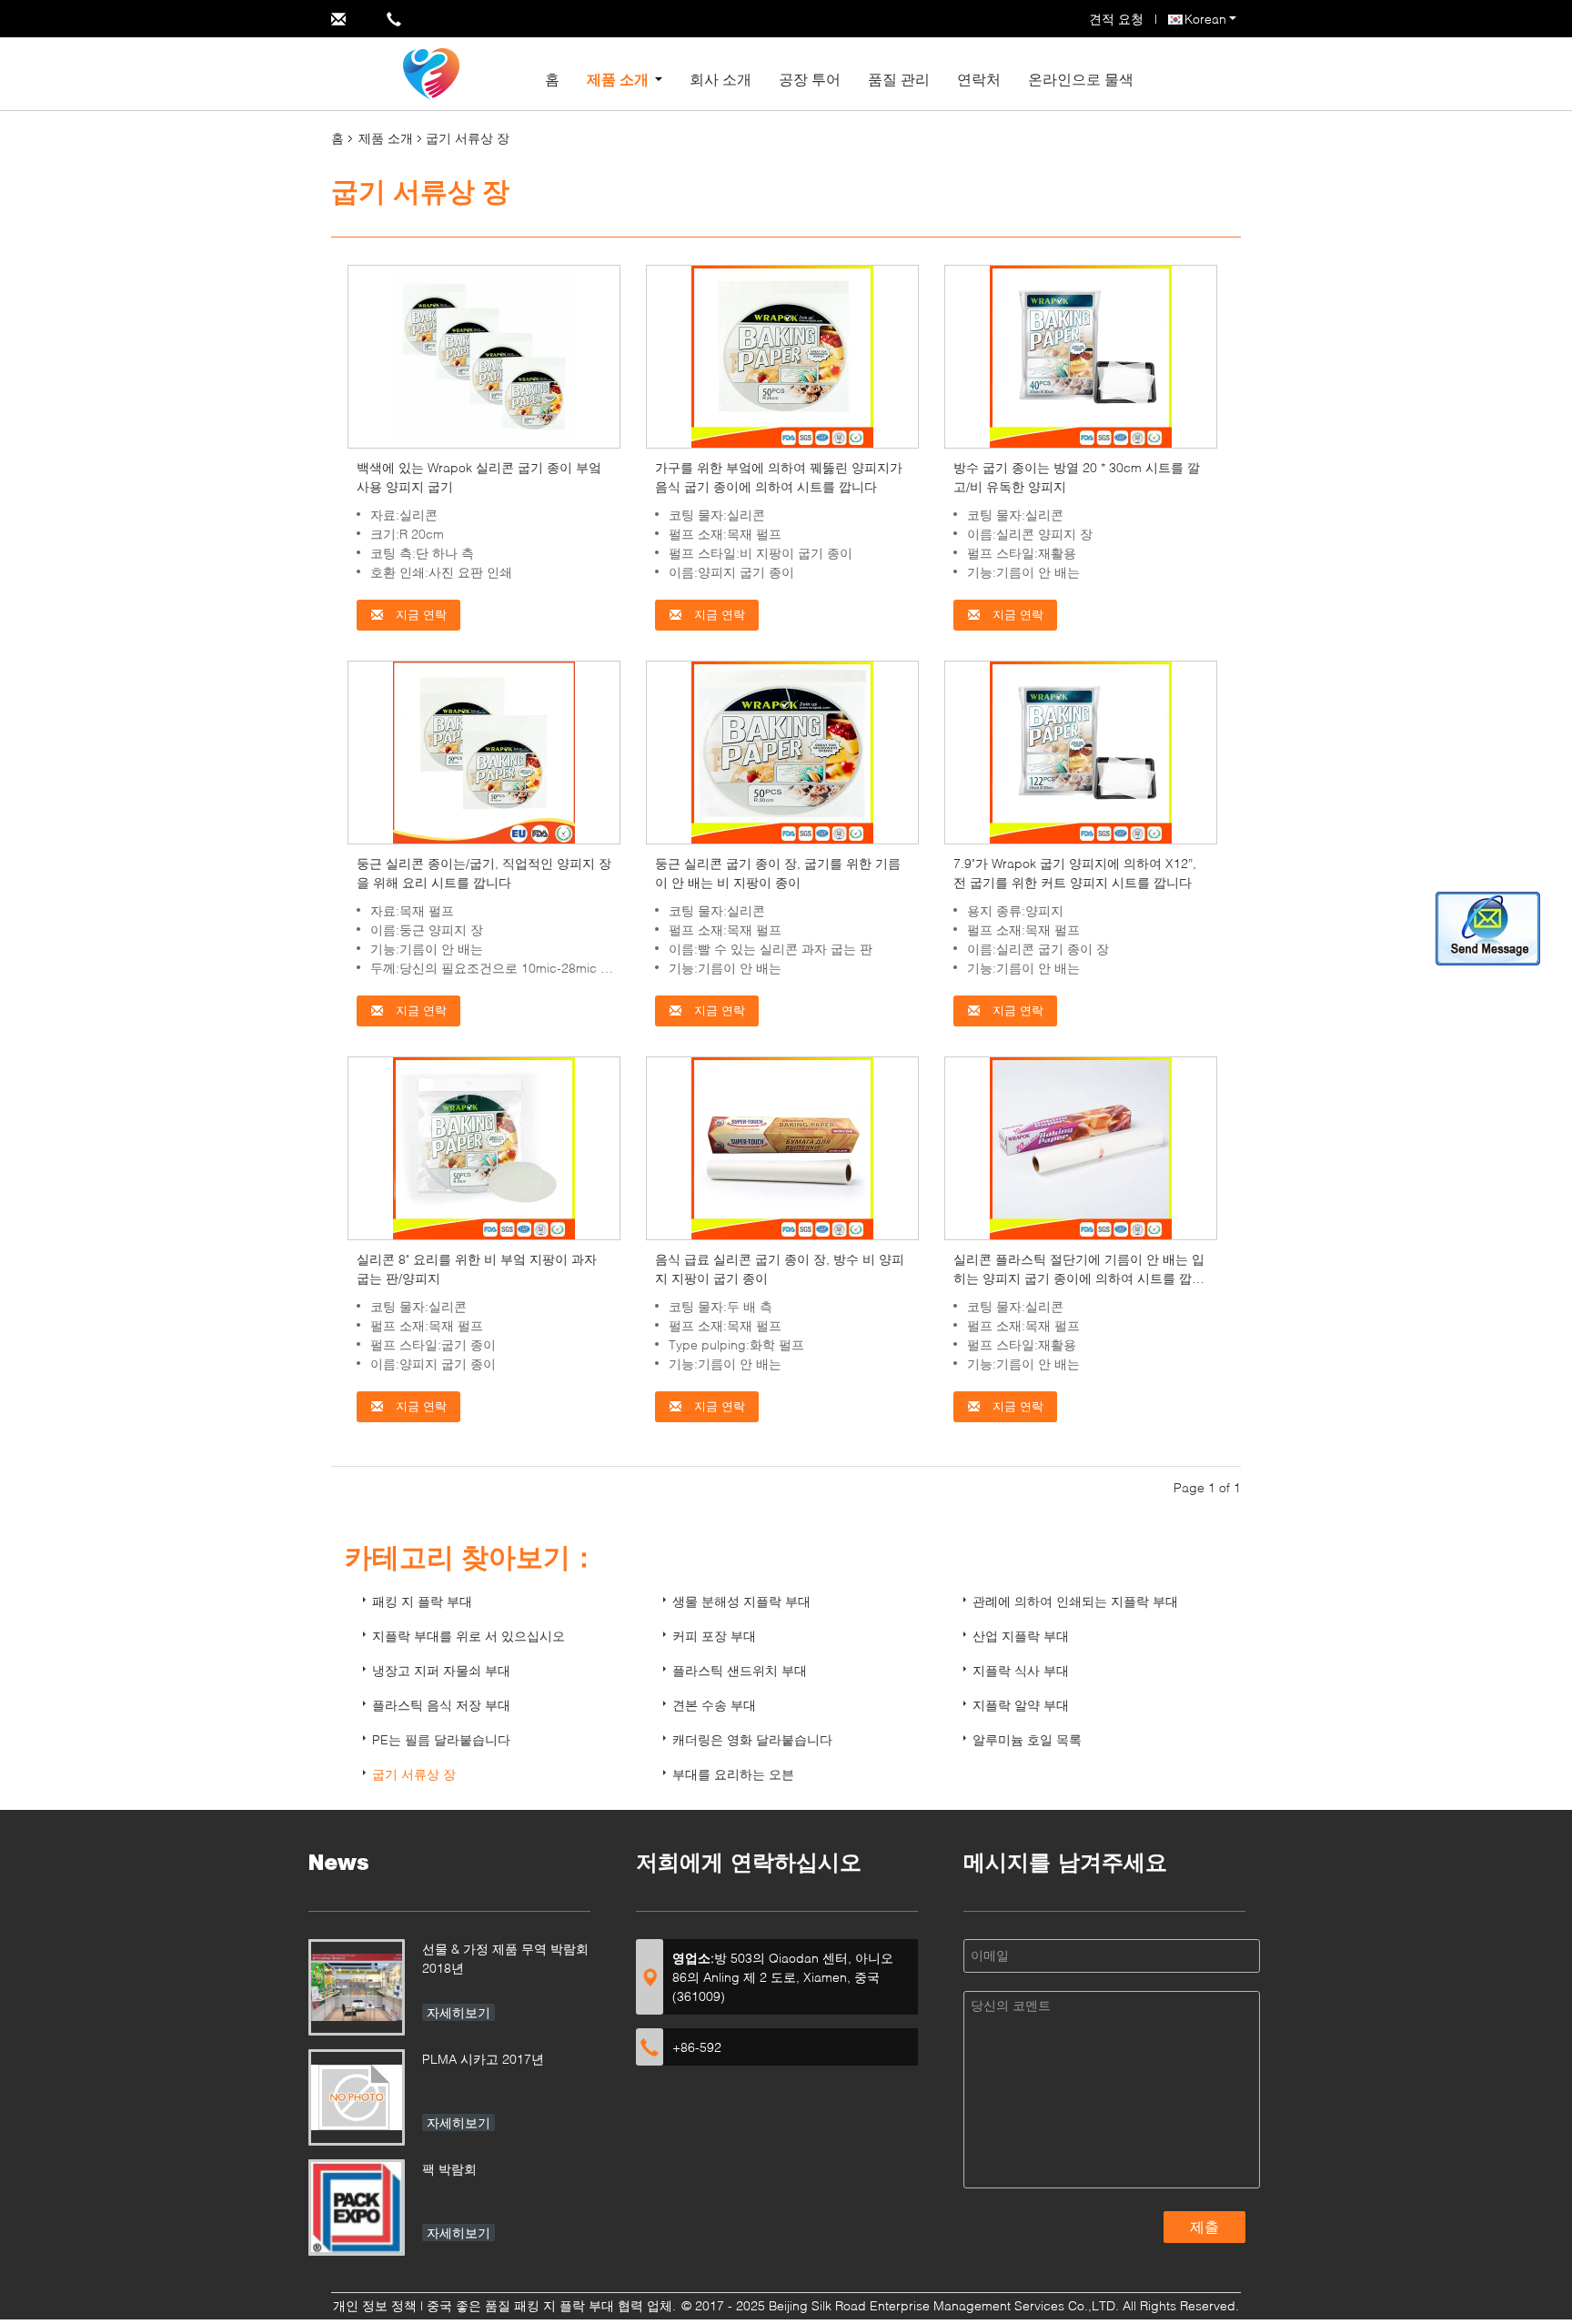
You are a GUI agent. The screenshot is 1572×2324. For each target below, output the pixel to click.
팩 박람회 (449, 2169)
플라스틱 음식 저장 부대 (441, 1705)
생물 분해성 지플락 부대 (741, 1601)
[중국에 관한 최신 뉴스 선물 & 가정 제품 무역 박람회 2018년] (357, 1987)
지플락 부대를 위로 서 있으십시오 (469, 1636)
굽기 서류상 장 (414, 1774)
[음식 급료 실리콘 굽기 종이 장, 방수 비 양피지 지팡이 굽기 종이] (782, 1147)
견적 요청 (1116, 19)
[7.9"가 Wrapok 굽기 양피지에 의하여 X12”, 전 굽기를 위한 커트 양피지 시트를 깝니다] (1081, 751)
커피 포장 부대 (714, 1636)
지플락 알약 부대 (1021, 1705)
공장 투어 (810, 79)
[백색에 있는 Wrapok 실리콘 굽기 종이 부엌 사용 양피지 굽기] (484, 355)
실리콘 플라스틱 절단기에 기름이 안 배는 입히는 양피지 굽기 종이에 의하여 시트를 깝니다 (1079, 1278)
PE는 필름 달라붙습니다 (441, 1739)
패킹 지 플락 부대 (422, 1601)
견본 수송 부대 (714, 1705)
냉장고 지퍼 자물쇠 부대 (441, 1670)
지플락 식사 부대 (1021, 1670)
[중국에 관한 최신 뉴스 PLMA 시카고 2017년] (357, 2097)
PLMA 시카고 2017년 (483, 2059)
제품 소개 (618, 79)
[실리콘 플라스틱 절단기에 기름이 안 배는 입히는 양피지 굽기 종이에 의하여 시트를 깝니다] (1081, 1147)
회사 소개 (720, 79)
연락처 (979, 79)
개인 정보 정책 (375, 2305)
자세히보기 (458, 2012)
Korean (1205, 19)
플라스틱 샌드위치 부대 (740, 1670)
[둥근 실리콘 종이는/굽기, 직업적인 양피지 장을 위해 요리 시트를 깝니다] (484, 751)
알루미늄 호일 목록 (1027, 1739)
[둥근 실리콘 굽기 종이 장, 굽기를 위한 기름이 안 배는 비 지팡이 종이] (782, 751)
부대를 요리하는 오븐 (733, 1774)
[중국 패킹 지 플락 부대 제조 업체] (431, 72)
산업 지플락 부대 (1021, 1636)
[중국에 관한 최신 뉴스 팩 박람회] (357, 2208)
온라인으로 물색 (1081, 79)
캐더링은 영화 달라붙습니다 (752, 1739)
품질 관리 (899, 79)
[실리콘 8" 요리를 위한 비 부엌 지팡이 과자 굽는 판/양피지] (484, 1147)
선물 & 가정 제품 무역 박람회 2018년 (505, 1958)
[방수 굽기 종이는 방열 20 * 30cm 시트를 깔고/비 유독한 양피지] (1081, 355)
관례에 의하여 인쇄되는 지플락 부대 (1075, 1601)
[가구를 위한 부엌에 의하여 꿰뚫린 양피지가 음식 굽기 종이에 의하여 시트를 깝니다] (782, 355)
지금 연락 (419, 615)
